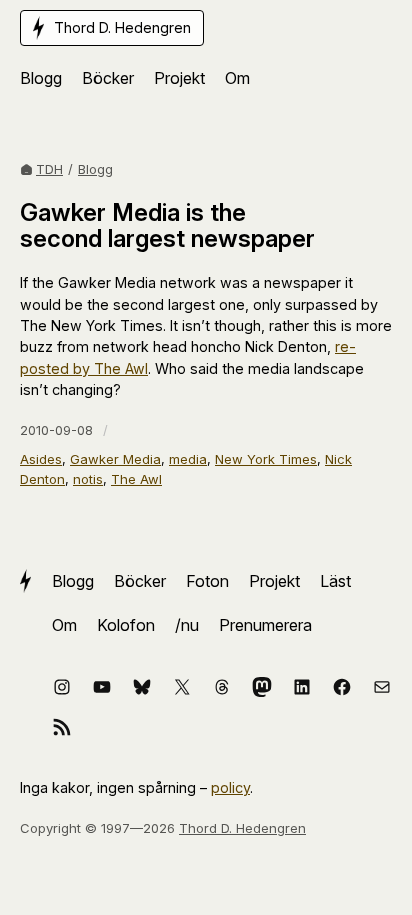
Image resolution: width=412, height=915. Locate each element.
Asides (41, 459)
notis (88, 479)
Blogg (95, 169)
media (188, 459)
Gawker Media (115, 459)
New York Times (266, 459)
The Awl (136, 479)
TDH (49, 169)
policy (230, 787)
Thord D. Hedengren (242, 828)
